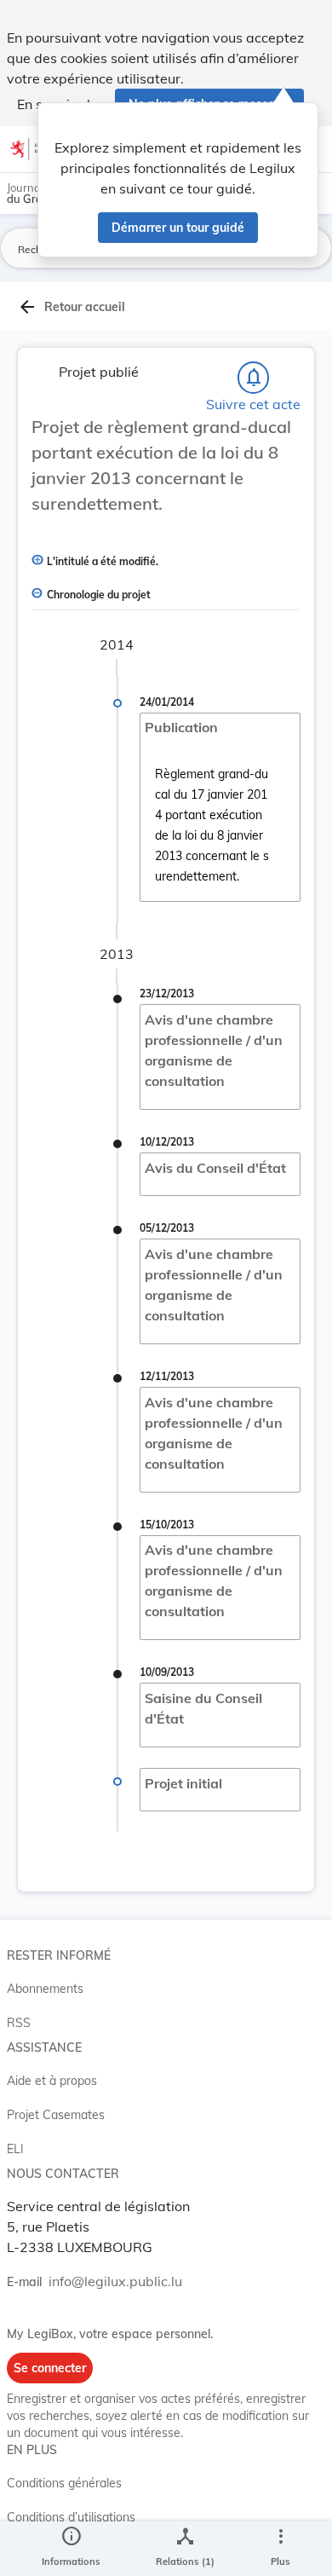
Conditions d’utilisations (71, 2517)
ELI (15, 2149)
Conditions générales (64, 2483)
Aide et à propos (52, 2081)
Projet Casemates (56, 2115)
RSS (19, 2023)
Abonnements (45, 1989)
